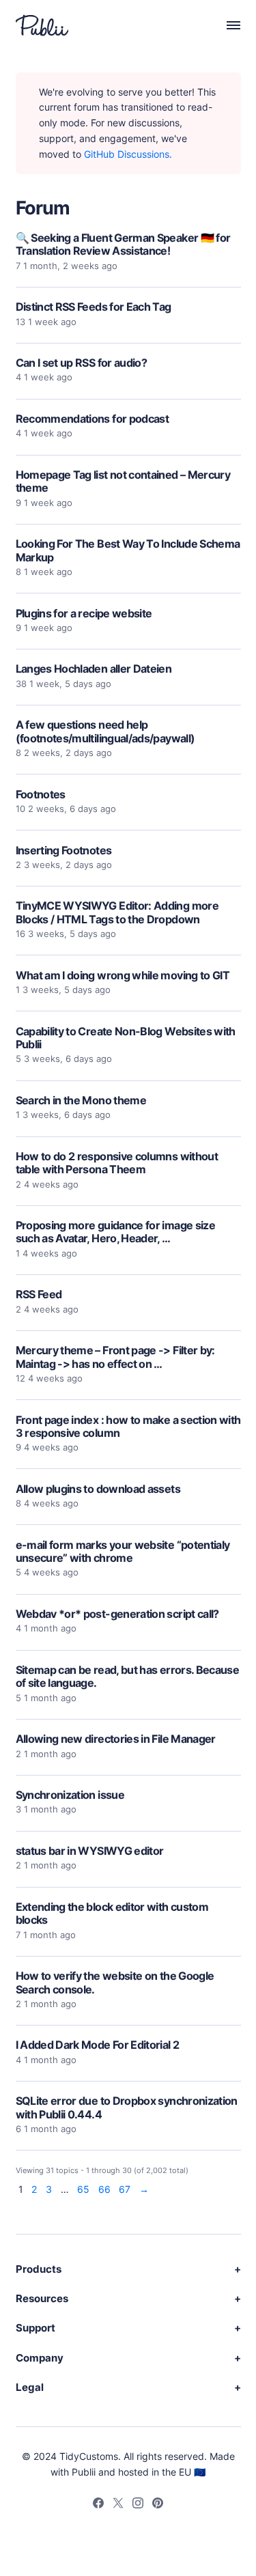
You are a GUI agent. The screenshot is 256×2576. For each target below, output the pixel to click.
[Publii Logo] (42, 25)
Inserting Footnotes (64, 850)
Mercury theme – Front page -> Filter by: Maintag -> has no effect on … (115, 1357)
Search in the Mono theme (81, 1100)
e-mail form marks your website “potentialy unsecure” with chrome (123, 1551)
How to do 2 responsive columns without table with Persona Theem (117, 1163)
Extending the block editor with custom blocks (112, 1913)
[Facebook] (98, 2505)
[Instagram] (138, 2505)
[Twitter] (118, 2505)
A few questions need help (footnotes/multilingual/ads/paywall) (105, 731)
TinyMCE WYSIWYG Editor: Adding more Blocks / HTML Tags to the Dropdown (117, 912)
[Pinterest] (158, 2505)
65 (83, 2190)
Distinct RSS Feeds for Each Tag (94, 307)
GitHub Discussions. (128, 154)
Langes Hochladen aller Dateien (94, 669)
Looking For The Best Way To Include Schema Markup (128, 550)
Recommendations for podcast (93, 419)
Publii (84, 2472)
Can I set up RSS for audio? (82, 363)
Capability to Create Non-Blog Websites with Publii (126, 1038)
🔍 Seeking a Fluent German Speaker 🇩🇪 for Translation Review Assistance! (123, 244)
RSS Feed (39, 1294)
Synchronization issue (70, 1795)
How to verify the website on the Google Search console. (115, 1982)
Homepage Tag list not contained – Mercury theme (123, 481)
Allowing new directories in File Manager (116, 1739)
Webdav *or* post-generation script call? (117, 1614)
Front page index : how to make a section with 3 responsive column (128, 1426)
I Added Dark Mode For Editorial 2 (98, 2045)
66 (104, 2190)
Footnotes (41, 794)
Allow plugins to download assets (98, 1489)
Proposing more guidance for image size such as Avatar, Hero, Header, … (116, 1232)
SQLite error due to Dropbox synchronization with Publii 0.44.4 (127, 2107)
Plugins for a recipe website (84, 613)
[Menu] (226, 25)
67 (125, 2190)
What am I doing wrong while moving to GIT (123, 975)
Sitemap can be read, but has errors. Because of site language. (128, 1676)
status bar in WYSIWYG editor (90, 1851)
